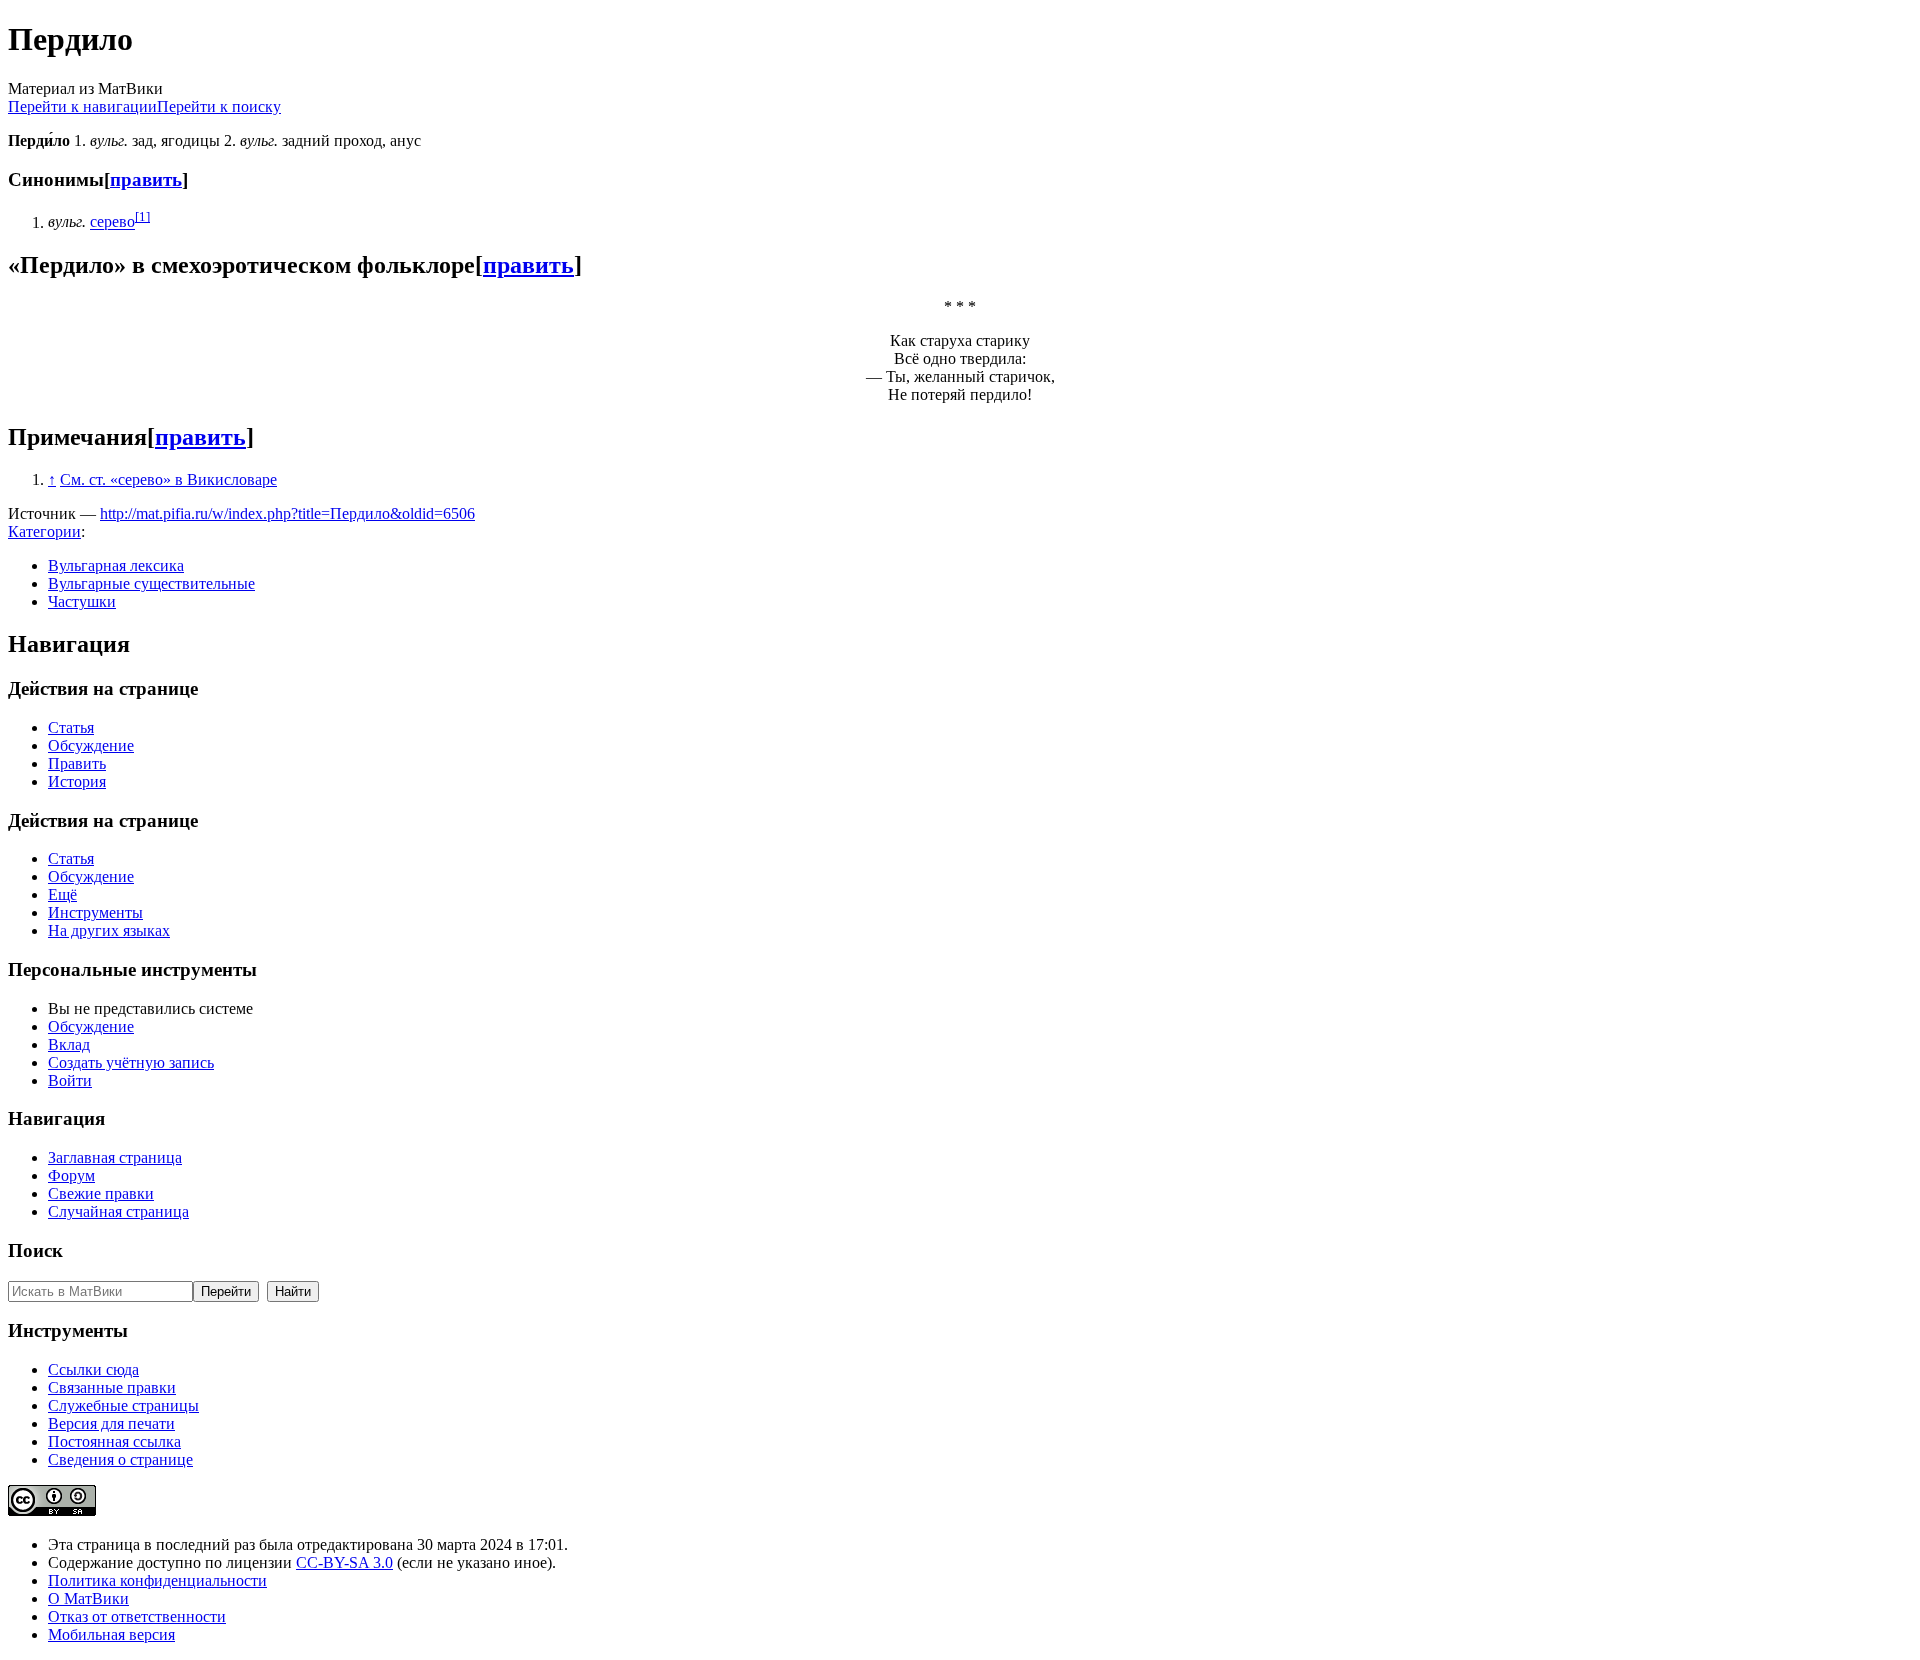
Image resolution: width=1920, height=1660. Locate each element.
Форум (71, 1175)
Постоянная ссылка (114, 1441)
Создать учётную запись (131, 1062)
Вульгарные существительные (151, 583)
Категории (44, 531)
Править (77, 763)
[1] (142, 216)
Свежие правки (101, 1193)
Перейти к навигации (82, 106)
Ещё (62, 894)
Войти (70, 1080)
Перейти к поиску (219, 106)
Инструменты (95, 912)
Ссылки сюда (93, 1369)
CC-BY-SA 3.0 (344, 1562)
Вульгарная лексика (116, 565)
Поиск (35, 1250)
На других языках (109, 930)
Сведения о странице (120, 1459)
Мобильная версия (111, 1634)
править (146, 179)
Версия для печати (111, 1423)
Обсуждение (91, 745)
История (77, 781)
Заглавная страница (115, 1157)
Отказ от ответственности (137, 1616)
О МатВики (88, 1598)
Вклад (69, 1044)
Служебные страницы (123, 1405)
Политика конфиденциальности (157, 1580)
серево (112, 222)
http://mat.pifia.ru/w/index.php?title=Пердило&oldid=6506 (287, 513)
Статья (71, 727)
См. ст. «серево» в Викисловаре (168, 479)
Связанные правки (112, 1387)
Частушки (82, 601)
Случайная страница (118, 1211)
